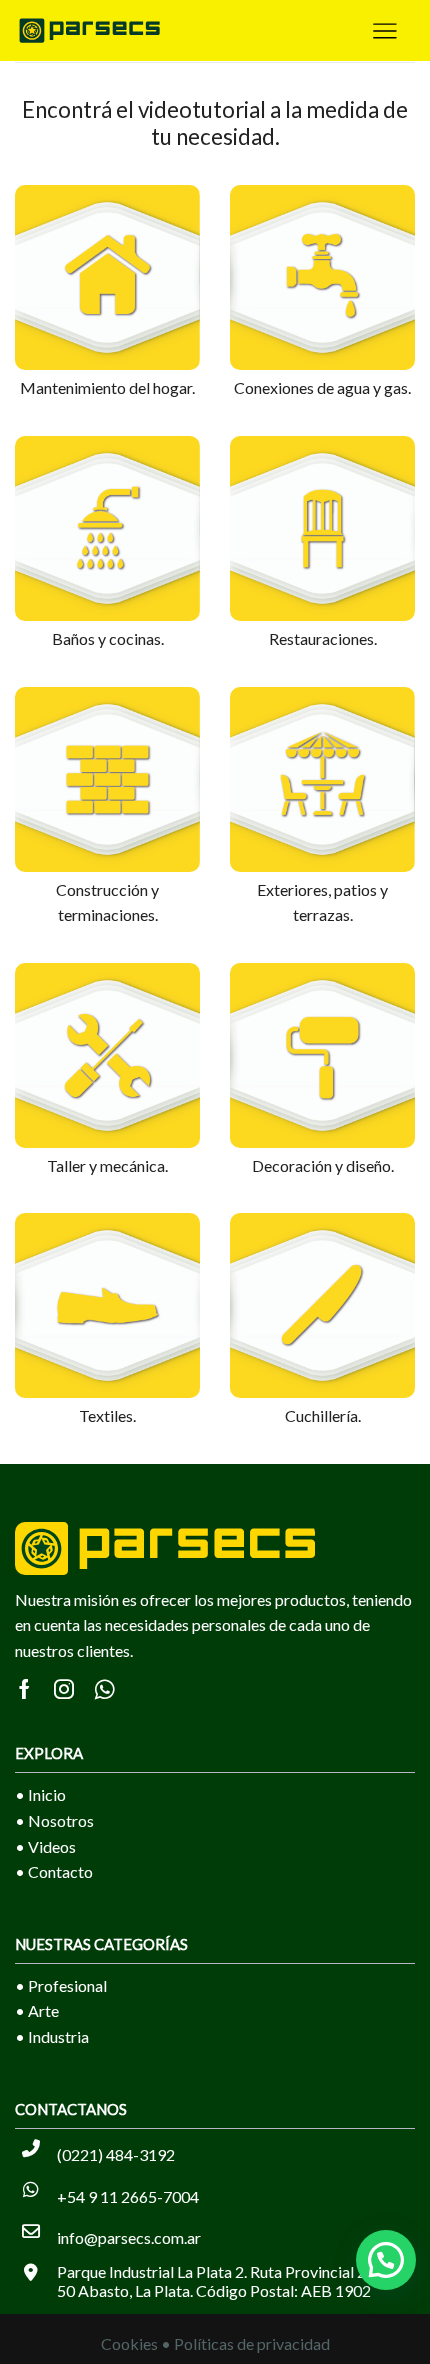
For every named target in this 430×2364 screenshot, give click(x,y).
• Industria (52, 2036)
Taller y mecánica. (107, 1165)
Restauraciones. (323, 638)
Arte (43, 2010)
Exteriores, (295, 889)
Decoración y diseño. (323, 1165)
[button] (386, 2260)
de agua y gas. (364, 387)
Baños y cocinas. (108, 638)
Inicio (47, 1794)
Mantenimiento (74, 387)
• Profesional (61, 1985)
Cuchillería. (323, 1415)
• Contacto (54, 1871)
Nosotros (61, 1820)
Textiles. (107, 1415)
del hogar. (162, 387)
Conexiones (275, 387)
